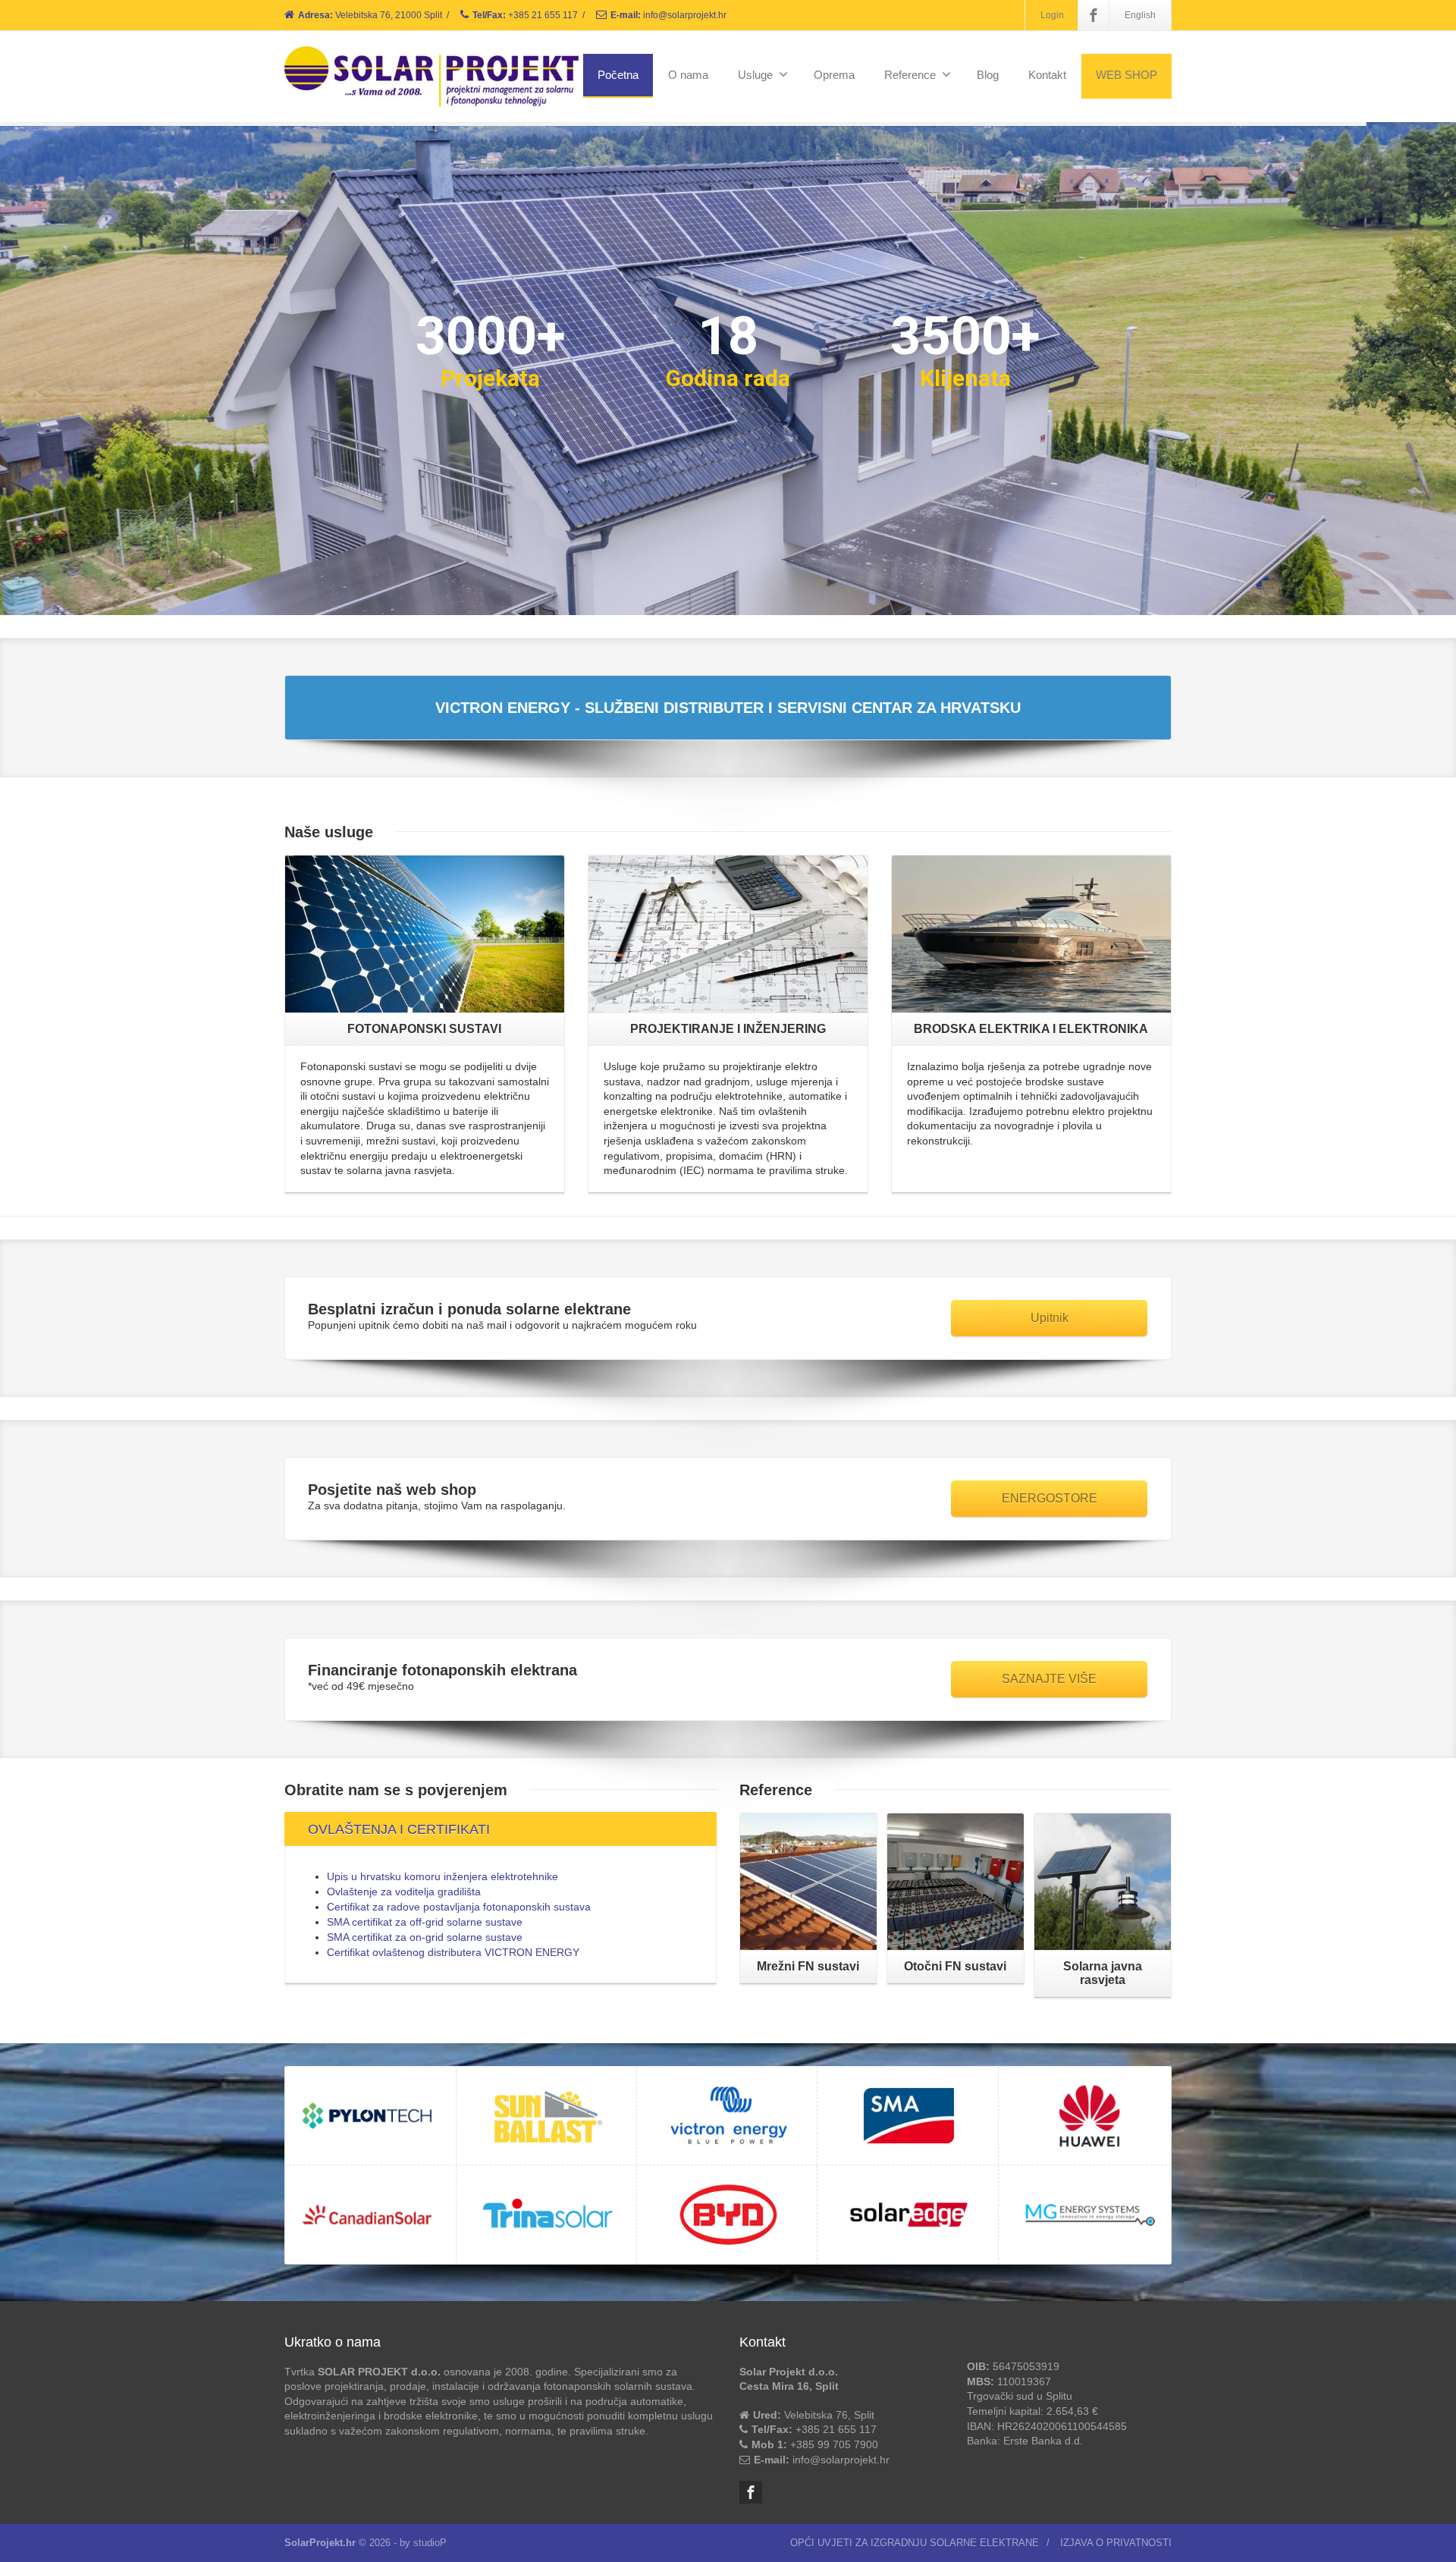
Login (1052, 15)
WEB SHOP (1127, 75)
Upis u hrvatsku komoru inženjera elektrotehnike (442, 1876)
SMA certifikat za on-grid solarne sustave (425, 1937)
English (1140, 15)
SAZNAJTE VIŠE (1049, 1679)
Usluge (755, 75)
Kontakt (1047, 75)
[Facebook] (1094, 15)
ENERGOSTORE (1050, 1498)
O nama (688, 75)
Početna (618, 75)
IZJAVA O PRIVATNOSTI (1116, 2543)
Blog (988, 75)
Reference (910, 75)
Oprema (834, 75)
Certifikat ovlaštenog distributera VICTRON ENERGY (453, 1952)
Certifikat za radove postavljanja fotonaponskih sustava (459, 1907)
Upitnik (1050, 1318)
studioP (430, 2543)
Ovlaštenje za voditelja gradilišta (404, 1892)
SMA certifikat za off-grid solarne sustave (425, 1922)
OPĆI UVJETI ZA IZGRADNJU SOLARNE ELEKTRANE (915, 2543)
